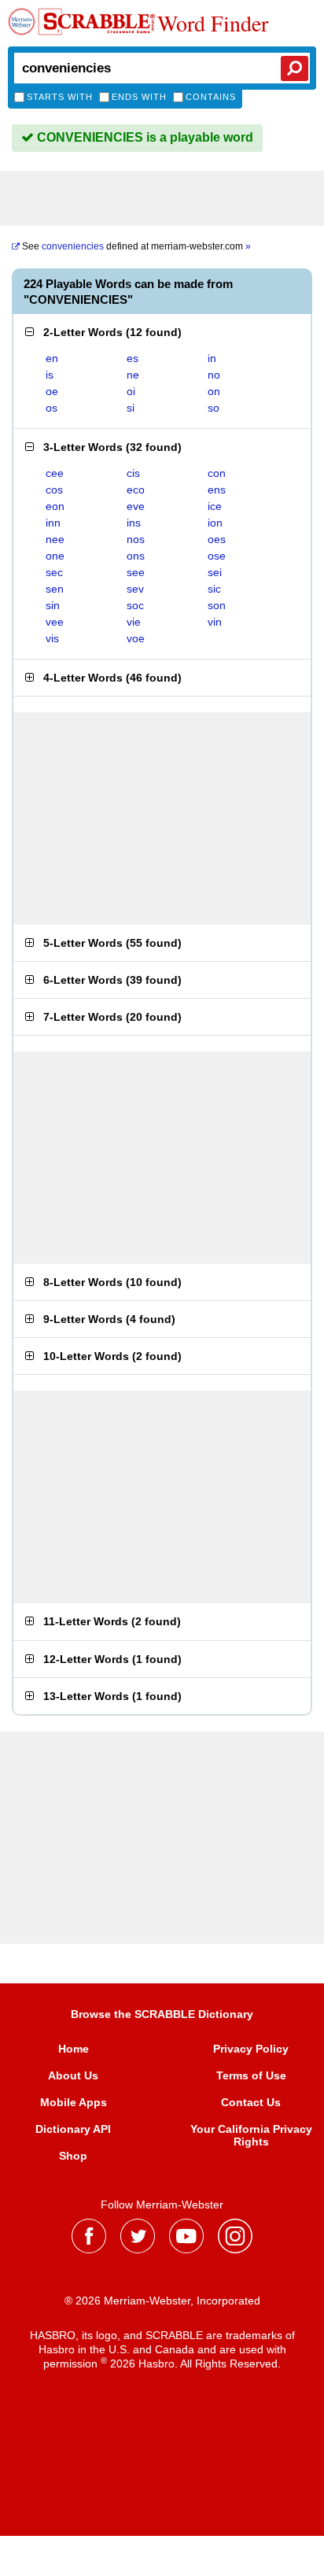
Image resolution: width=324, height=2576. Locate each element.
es (133, 358)
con (217, 473)
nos (136, 539)
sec (54, 572)
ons (136, 556)
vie (134, 622)
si (131, 408)
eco (136, 490)
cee (55, 473)
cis (133, 473)
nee (55, 539)
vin (215, 622)
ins (134, 523)
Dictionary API (73, 2129)
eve (136, 506)
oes (217, 539)
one (55, 556)
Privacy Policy (251, 2049)
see (136, 572)
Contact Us (251, 2102)
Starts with (60, 97)
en (52, 358)
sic (214, 589)
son (217, 605)
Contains (211, 97)
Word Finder (213, 23)
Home (74, 2049)
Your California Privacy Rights (251, 2135)
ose (217, 556)
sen (55, 589)
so (214, 408)
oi (131, 391)
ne (133, 375)
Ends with (139, 97)
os (52, 408)
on (214, 391)
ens (217, 490)
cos (54, 490)
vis (52, 638)
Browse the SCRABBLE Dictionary (162, 2014)
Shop (73, 2156)
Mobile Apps (74, 2102)
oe (52, 391)
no (214, 375)
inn (53, 523)
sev (135, 589)
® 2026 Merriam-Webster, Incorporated (162, 2301)
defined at (136, 246)
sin (53, 605)
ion (215, 523)
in (212, 358)
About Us (73, 2075)
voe (136, 638)
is (50, 375)
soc (135, 605)
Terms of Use (251, 2075)
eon (55, 506)
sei (215, 572)
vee (55, 622)
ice (215, 506)
